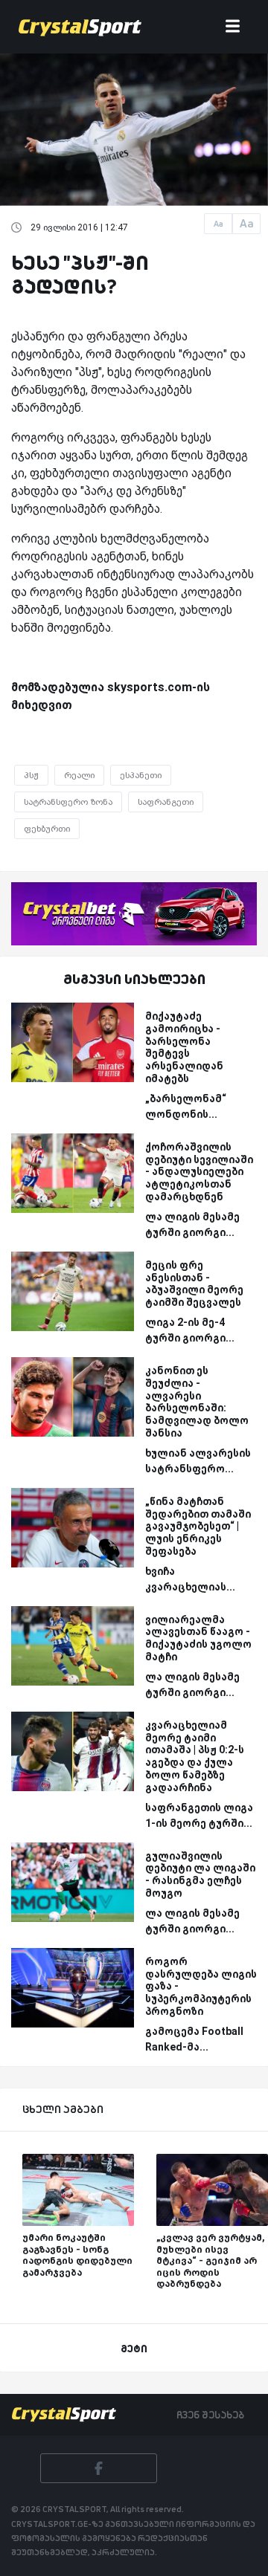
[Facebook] (99, 2468)
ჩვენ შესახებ (210, 2415)
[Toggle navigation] (233, 27)
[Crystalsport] (80, 27)
